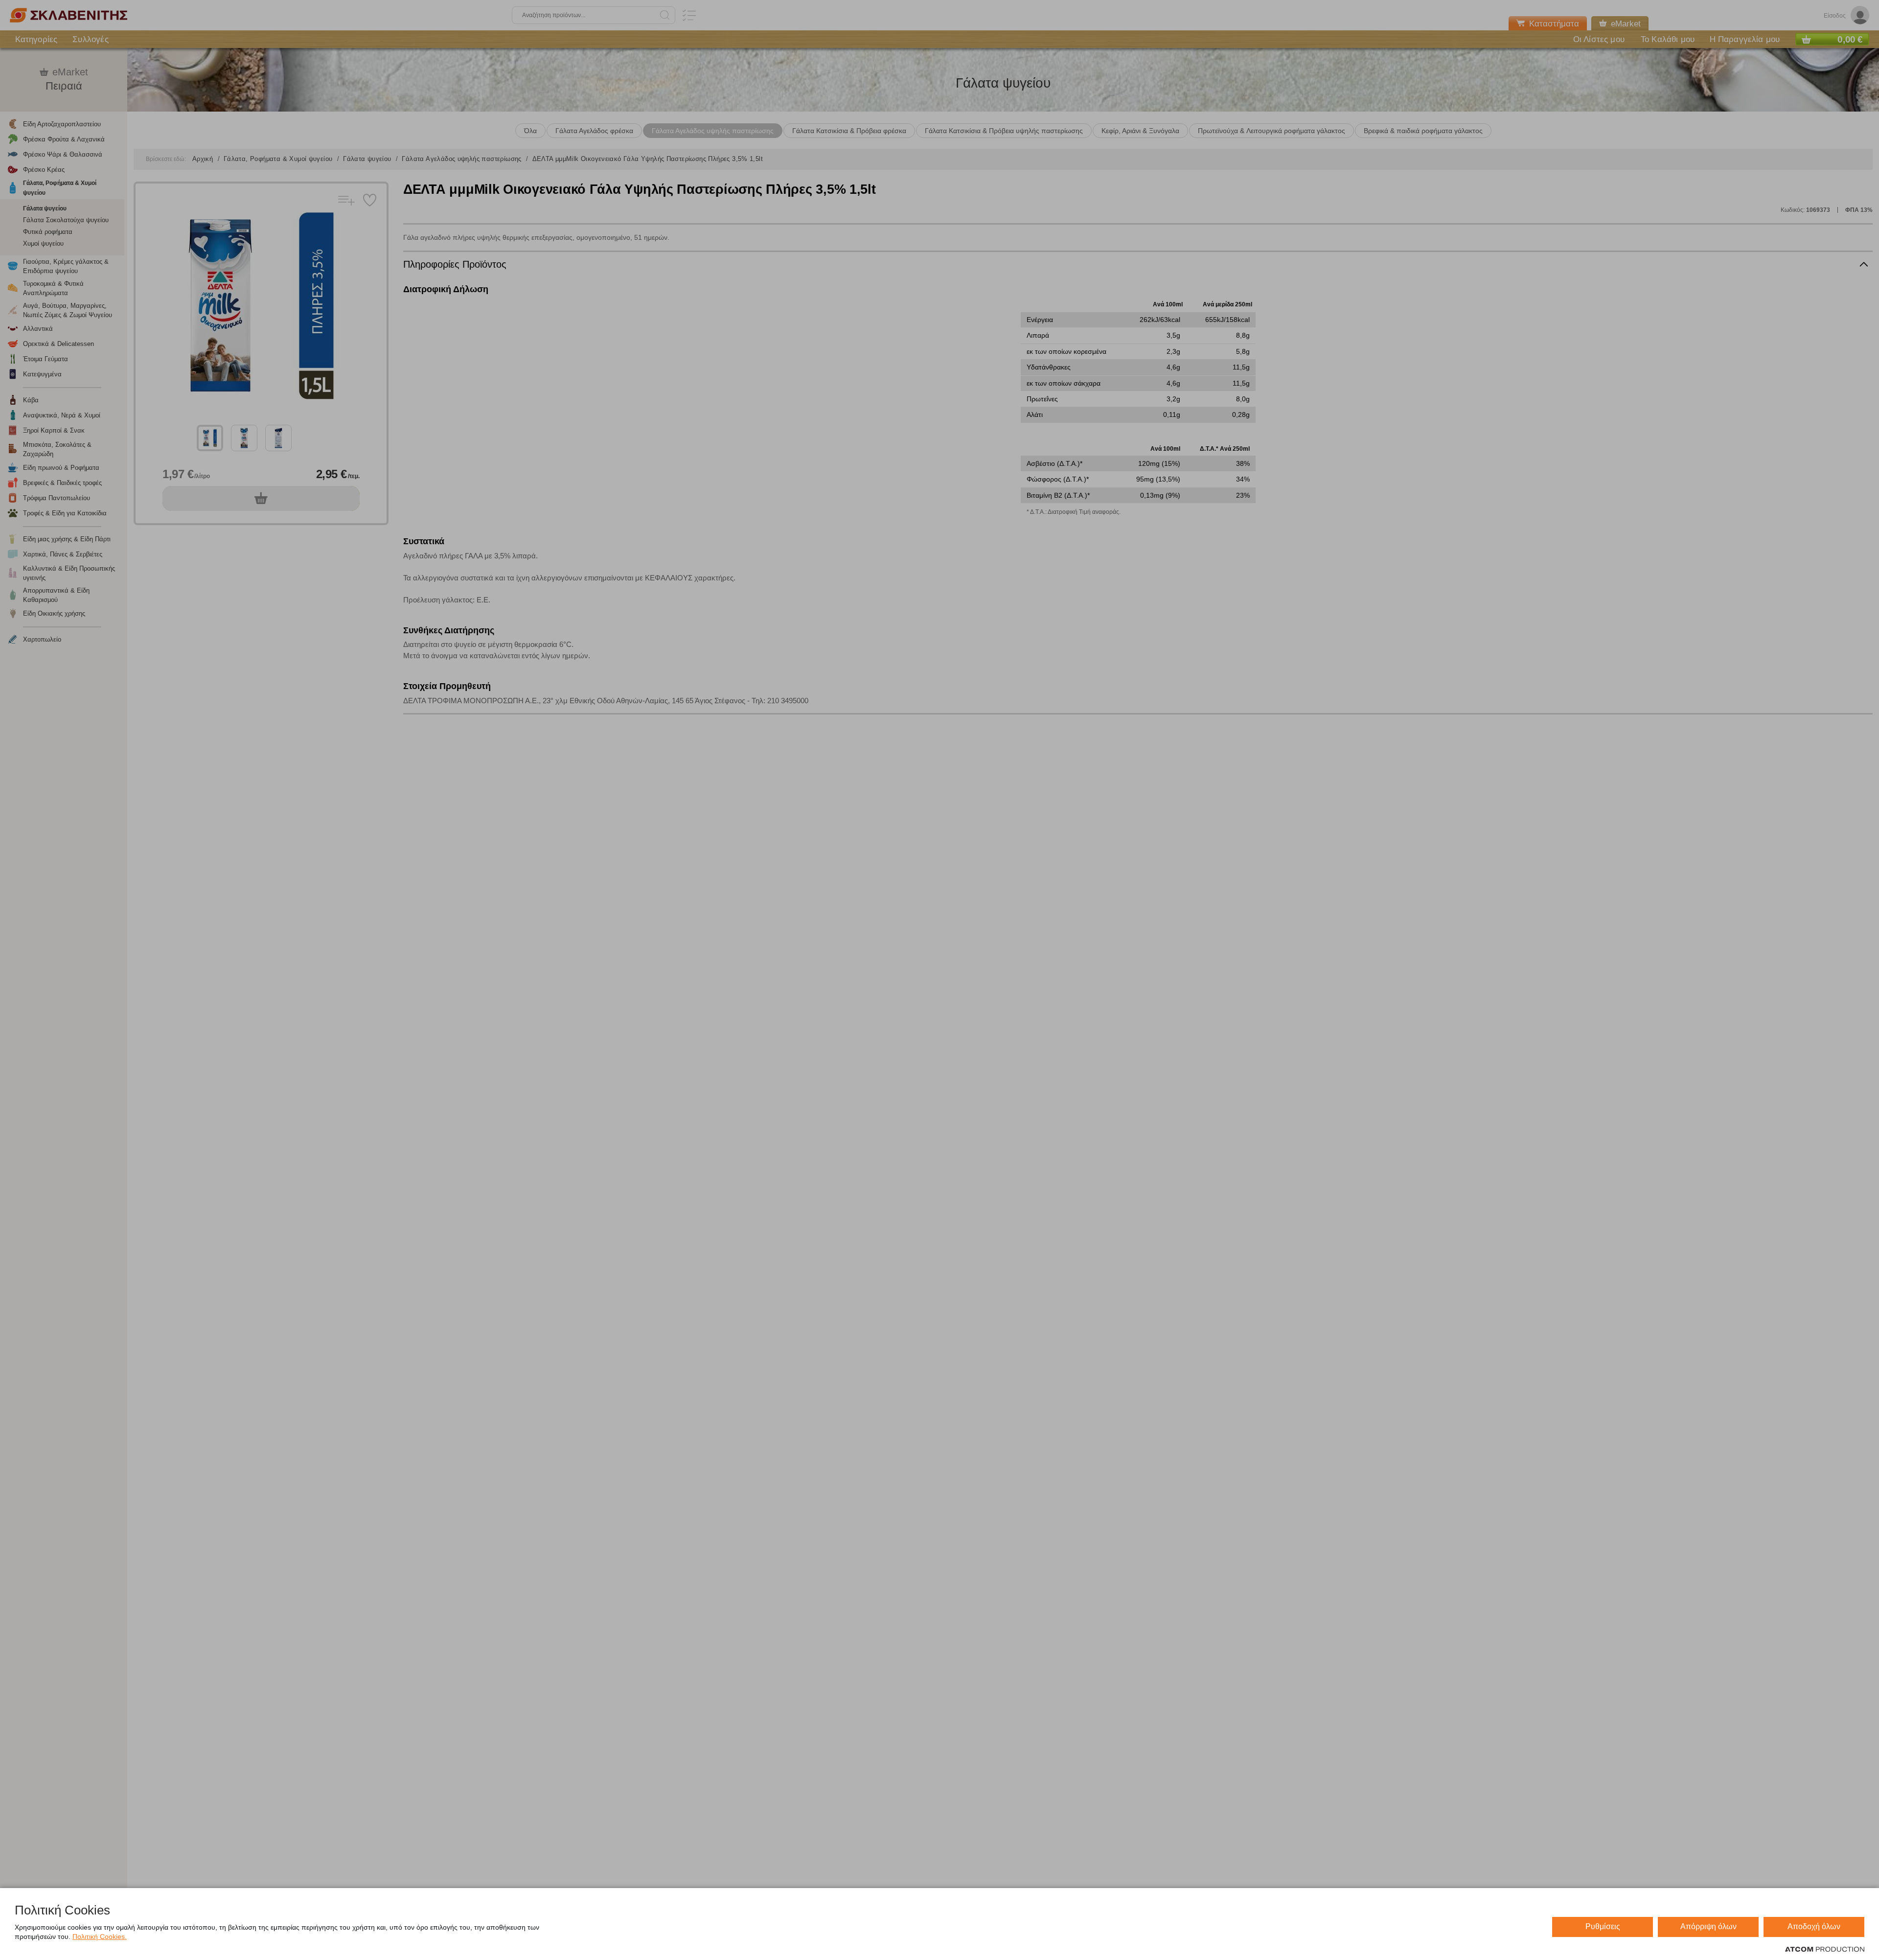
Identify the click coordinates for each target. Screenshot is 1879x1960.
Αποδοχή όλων (1814, 1926)
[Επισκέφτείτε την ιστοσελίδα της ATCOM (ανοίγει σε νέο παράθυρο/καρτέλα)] (1825, 1950)
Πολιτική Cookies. (100, 1937)
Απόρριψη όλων (1708, 1926)
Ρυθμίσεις (1603, 1926)
